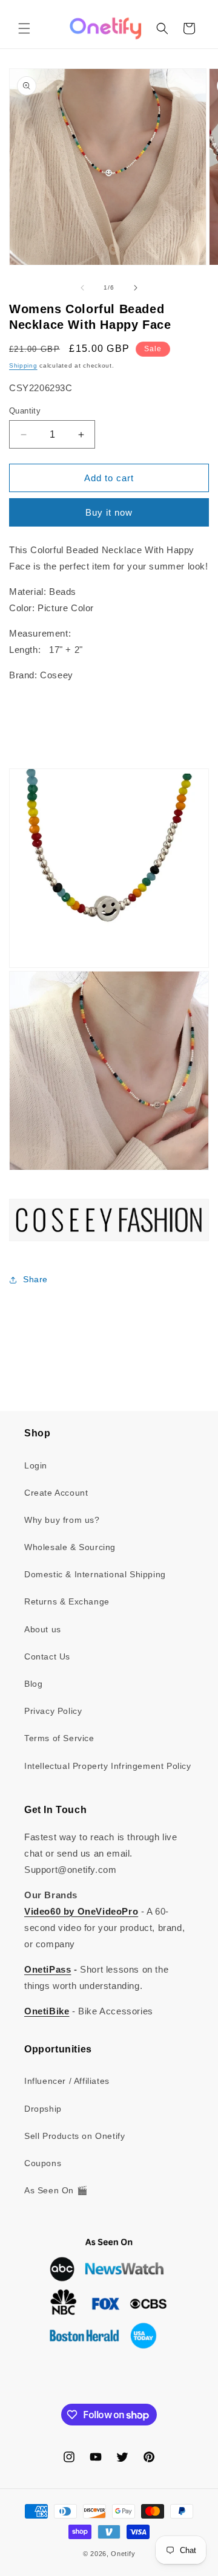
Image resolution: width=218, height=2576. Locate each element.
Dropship (43, 2109)
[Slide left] (82, 288)
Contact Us (47, 1656)
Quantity (25, 411)
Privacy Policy (53, 1711)
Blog (33, 1684)
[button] (24, 28)
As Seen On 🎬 (56, 2190)
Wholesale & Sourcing (70, 1547)
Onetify (123, 2554)
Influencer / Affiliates (67, 2081)
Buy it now (109, 512)
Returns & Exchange (67, 1601)
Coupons (43, 2163)
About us (43, 1629)
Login (36, 1465)
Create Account (56, 1493)
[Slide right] (136, 288)
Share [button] (35, 1279)
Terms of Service (59, 1738)
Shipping (23, 365)
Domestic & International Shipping (95, 1574)
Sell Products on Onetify (74, 2136)
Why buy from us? (62, 1520)
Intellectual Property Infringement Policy (108, 1766)
